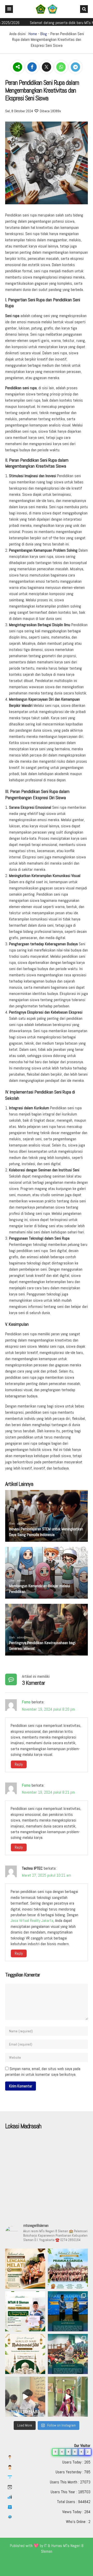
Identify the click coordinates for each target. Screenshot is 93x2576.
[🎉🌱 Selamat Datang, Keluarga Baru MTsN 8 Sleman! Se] (68, 2354)
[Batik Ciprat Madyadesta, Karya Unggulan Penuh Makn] (68, 2397)
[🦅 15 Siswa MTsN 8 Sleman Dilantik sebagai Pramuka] (68, 2269)
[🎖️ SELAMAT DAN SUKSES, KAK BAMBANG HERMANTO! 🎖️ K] (25, 2269)
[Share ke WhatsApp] (61, 67)
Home (33, 34)
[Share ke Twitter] (47, 67)
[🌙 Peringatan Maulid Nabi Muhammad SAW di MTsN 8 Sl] (25, 2397)
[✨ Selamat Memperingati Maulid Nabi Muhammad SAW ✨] (25, 2354)
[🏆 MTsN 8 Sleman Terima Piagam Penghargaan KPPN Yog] (25, 2311)
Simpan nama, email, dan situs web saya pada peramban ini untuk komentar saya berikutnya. (43, 2072)
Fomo (26, 1702)
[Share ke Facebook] (33, 67)
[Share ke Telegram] (75, 67)
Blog (44, 34)
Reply (19, 1764)
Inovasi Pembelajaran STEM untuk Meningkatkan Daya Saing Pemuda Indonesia (46, 1532)
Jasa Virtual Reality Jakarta (32, 1920)
